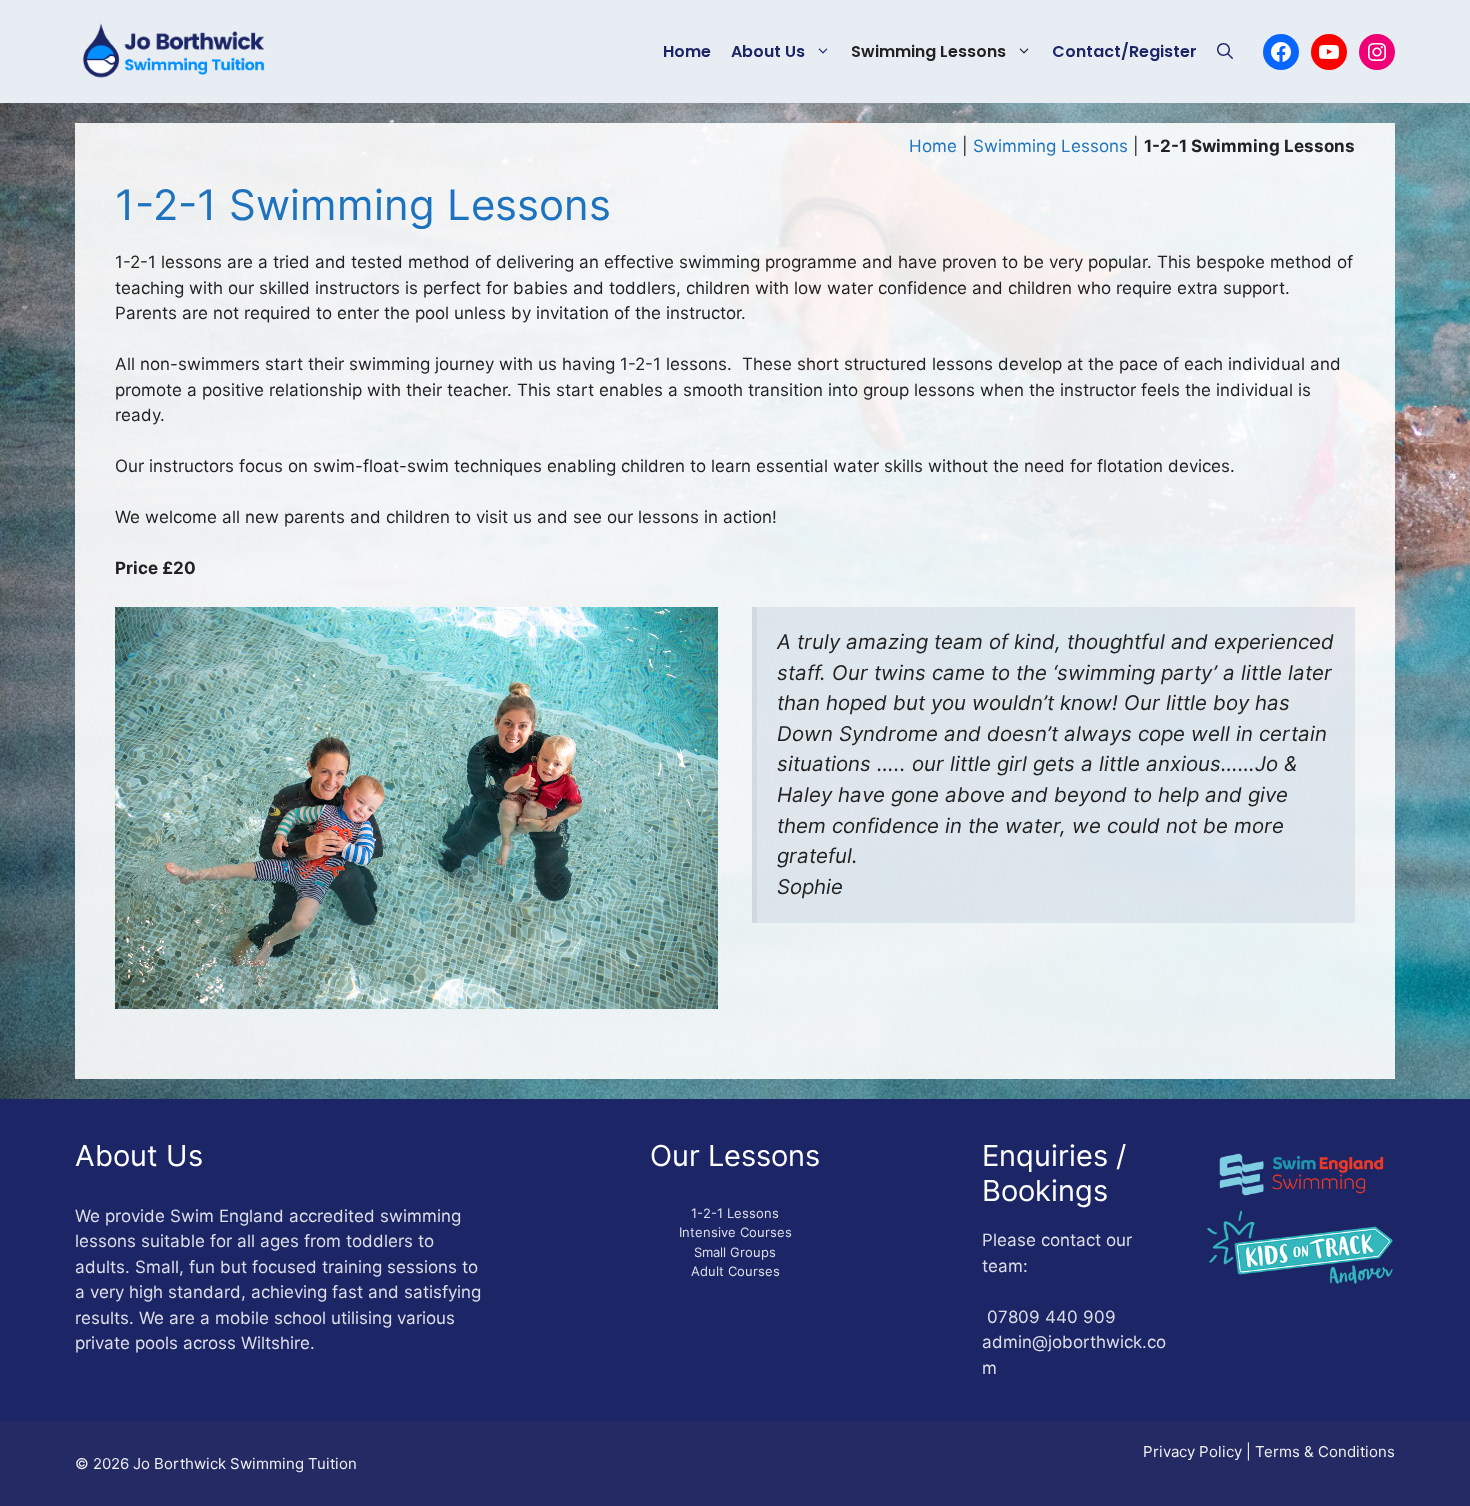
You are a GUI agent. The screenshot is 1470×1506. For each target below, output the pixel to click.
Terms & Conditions (1325, 1451)
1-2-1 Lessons (735, 1213)
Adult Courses (735, 1271)
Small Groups (735, 1252)
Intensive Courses (735, 1232)
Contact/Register (1124, 51)
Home (687, 51)
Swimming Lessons (928, 51)
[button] (1225, 52)
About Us (768, 51)
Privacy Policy (1192, 1451)
